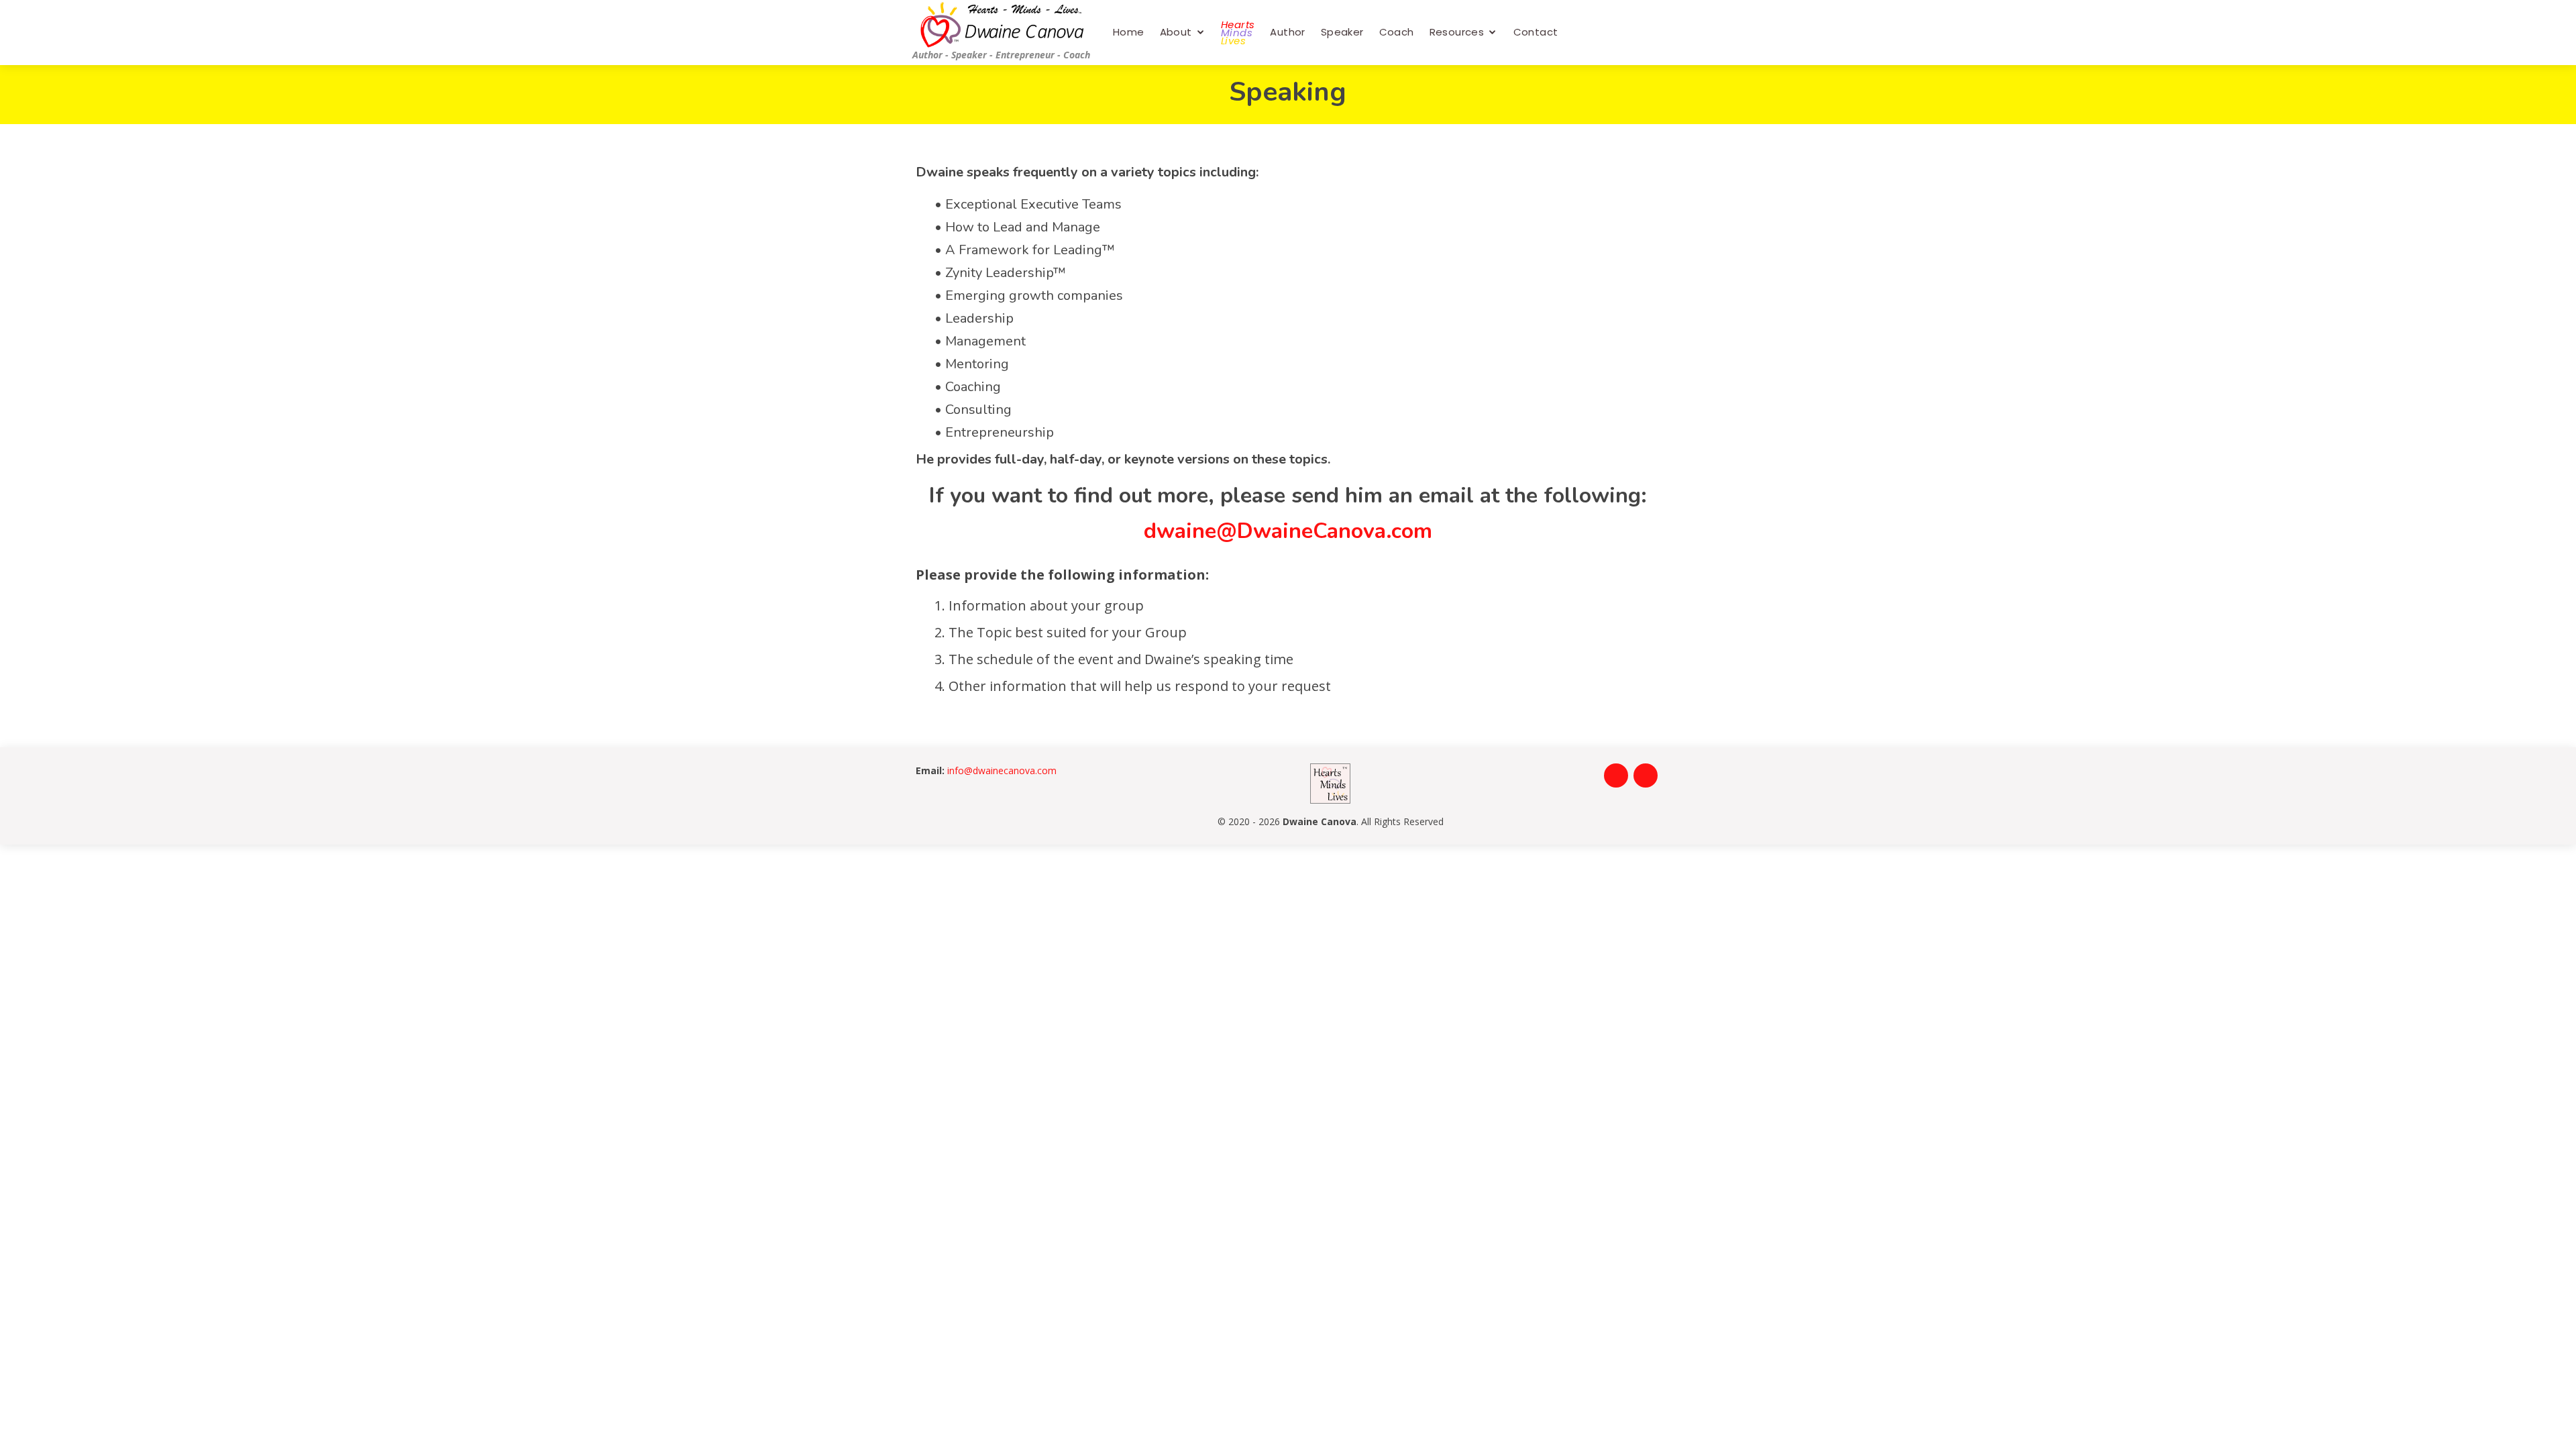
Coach (1397, 32)
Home (1129, 32)
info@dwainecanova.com (1002, 770)
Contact (1536, 32)
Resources (1457, 32)
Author (1287, 32)
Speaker (1342, 32)
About (1176, 32)
